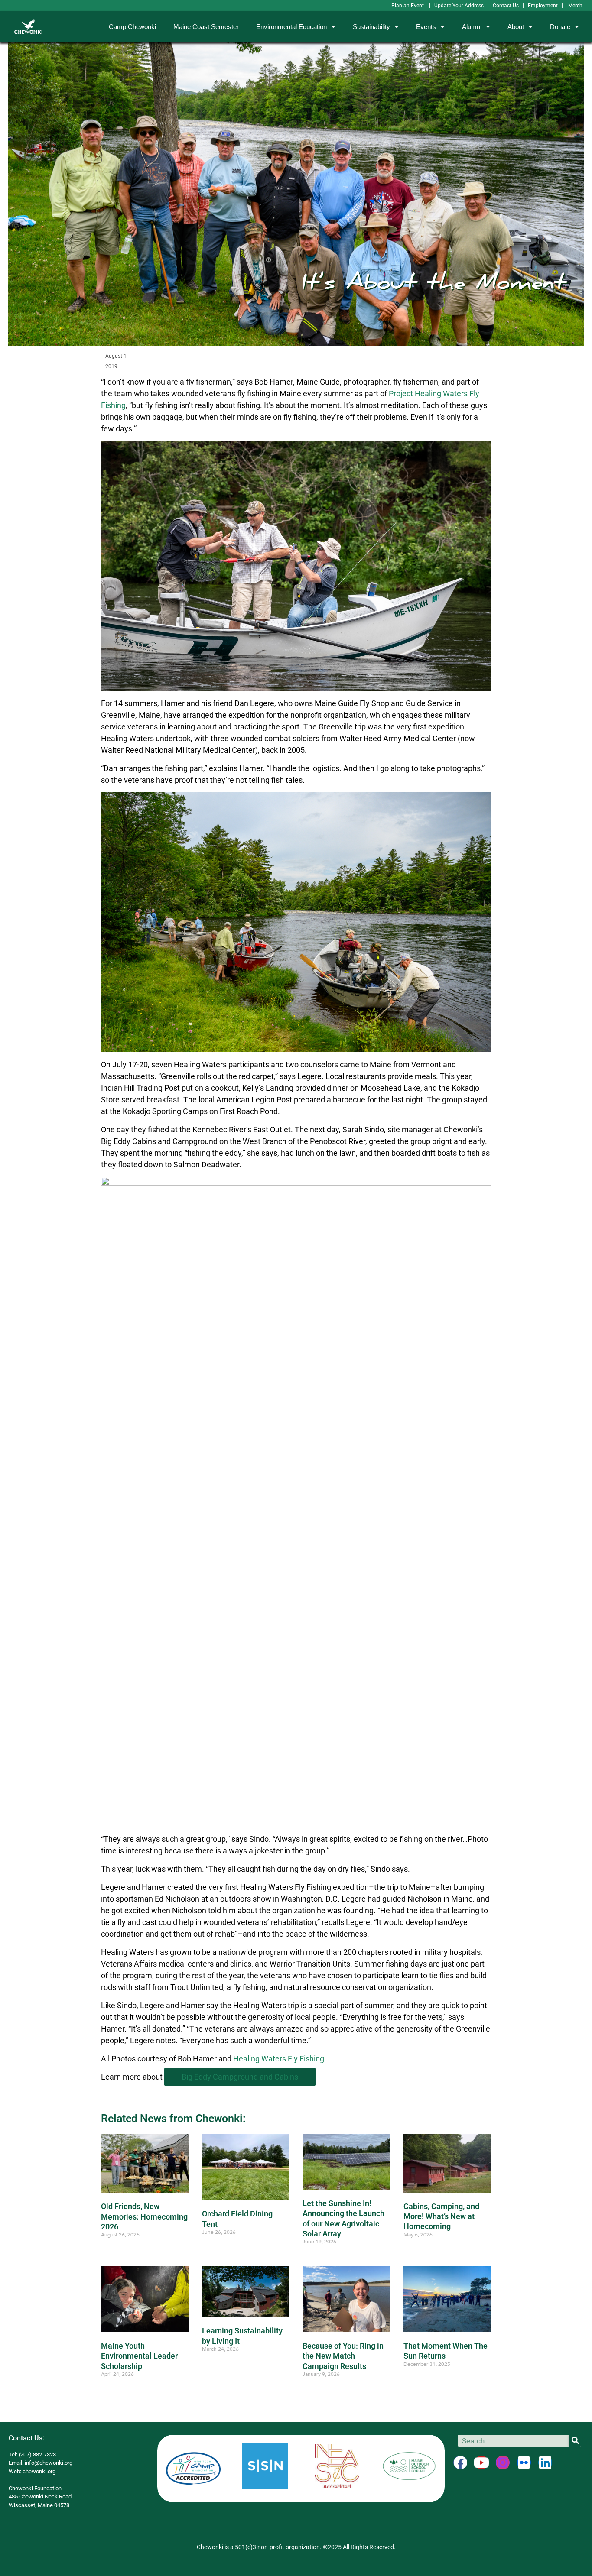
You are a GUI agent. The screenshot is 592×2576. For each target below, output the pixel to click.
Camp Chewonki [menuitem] (132, 27)
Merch (575, 6)
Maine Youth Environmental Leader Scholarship (139, 2356)
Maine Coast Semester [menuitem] (206, 27)
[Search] (575, 2441)
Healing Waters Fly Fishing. (280, 2059)
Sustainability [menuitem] (371, 27)
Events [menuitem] (426, 27)
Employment (543, 6)
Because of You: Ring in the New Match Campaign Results (343, 2356)
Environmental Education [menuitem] (291, 27)
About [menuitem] (516, 27)
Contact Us (506, 6)
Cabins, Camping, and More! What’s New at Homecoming (441, 2216)
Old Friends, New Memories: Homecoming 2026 (144, 2216)
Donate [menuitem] (560, 27)
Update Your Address (459, 6)
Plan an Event (408, 6)
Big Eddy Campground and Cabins (240, 2077)
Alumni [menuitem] (472, 27)
